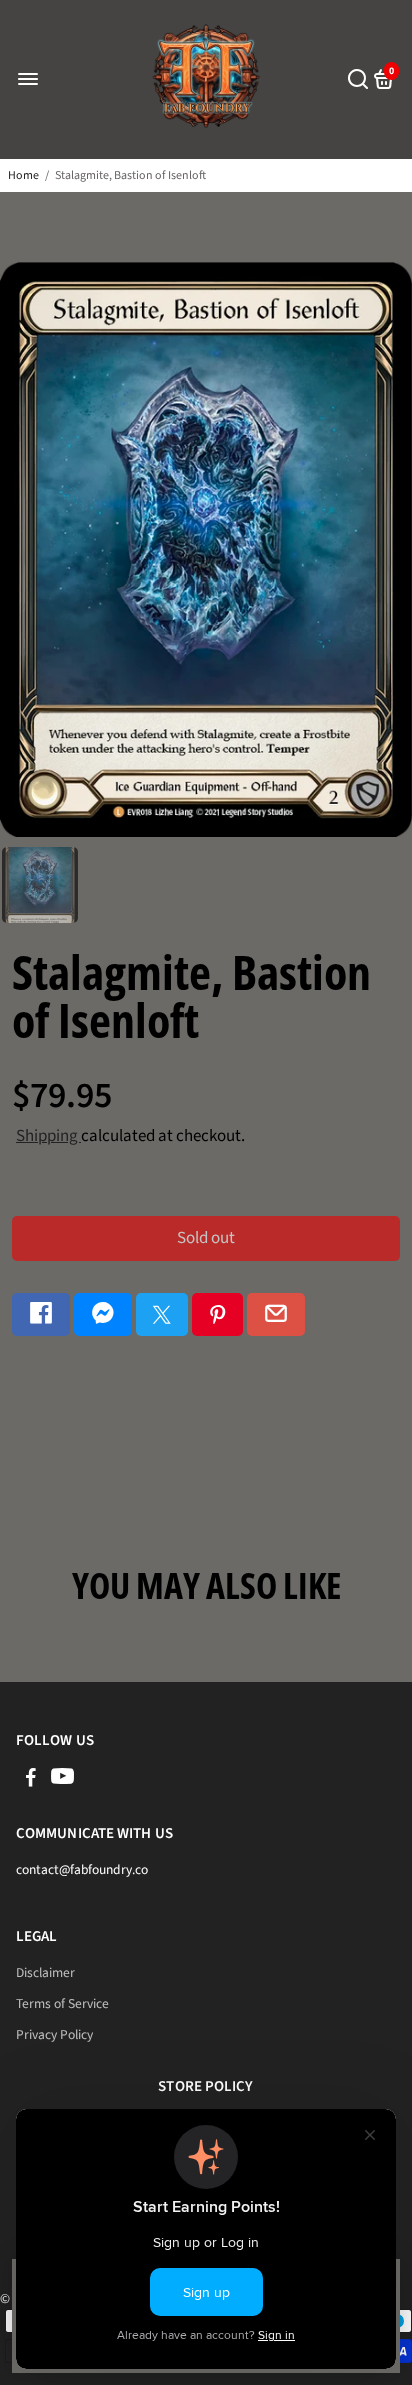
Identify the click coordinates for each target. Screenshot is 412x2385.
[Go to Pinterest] (218, 1314)
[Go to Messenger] (103, 1314)
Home (23, 175)
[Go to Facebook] (41, 1314)
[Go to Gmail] (276, 1314)
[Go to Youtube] (62, 1780)
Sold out (206, 1238)
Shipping (48, 1136)
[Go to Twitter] (162, 1314)
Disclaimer (45, 1972)
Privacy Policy (54, 2034)
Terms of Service (62, 2003)
